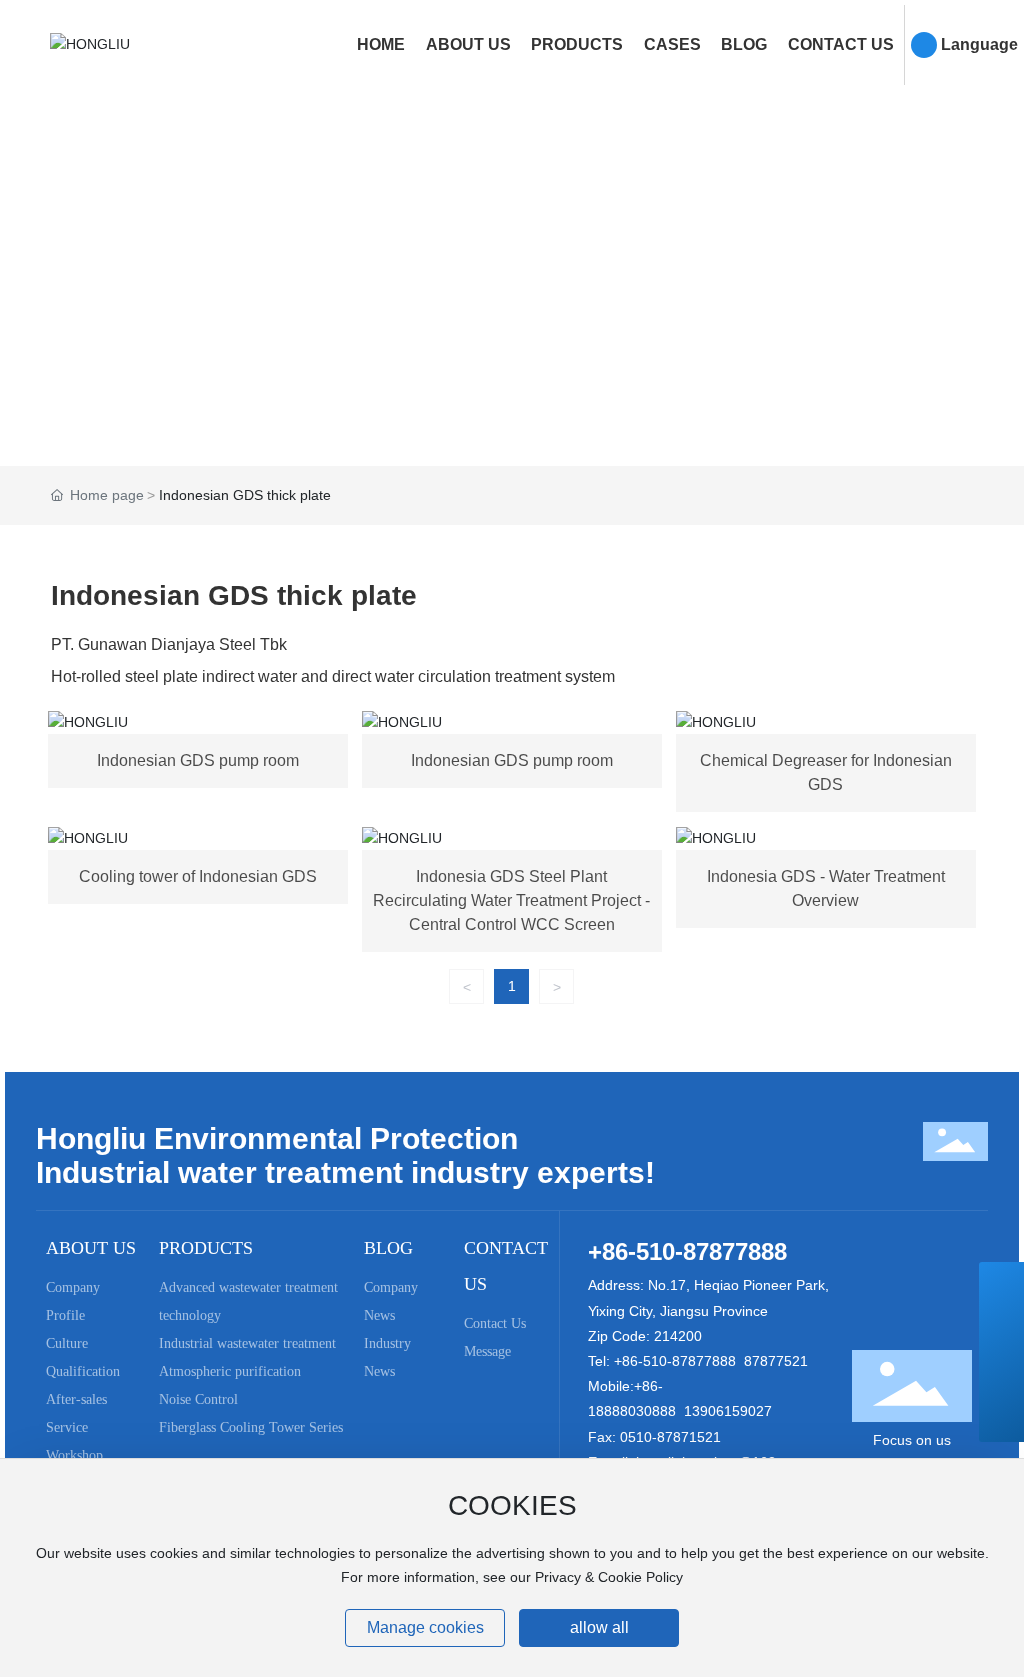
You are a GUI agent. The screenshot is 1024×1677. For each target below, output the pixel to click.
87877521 (776, 1361)
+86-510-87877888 (687, 1251)
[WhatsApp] (1001, 1374)
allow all (599, 1627)
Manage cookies (425, 1627)
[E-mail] (1001, 1329)
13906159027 (728, 1411)
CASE (512, 269)
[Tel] (1001, 1284)
